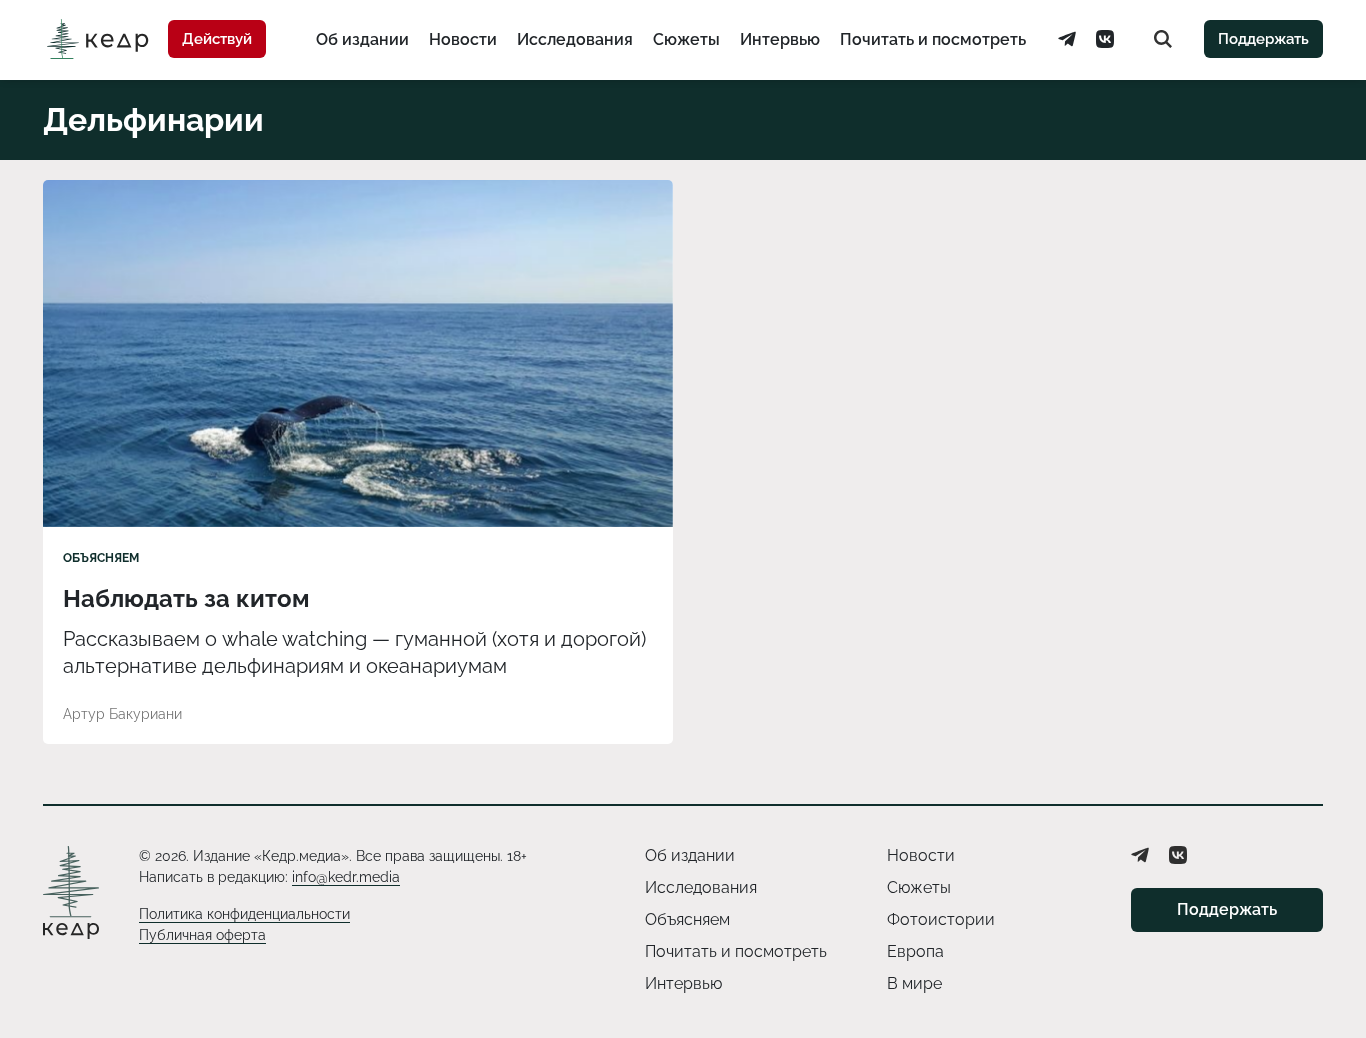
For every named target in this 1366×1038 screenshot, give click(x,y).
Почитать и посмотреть (933, 39)
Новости (463, 39)
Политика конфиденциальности (244, 914)
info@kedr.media (346, 877)
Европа (915, 951)
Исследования (575, 39)
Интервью (780, 39)
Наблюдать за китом (186, 598)
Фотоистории (941, 919)
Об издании (362, 39)
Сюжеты (686, 39)
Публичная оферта (202, 935)
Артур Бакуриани (122, 714)
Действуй (217, 39)
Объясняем (101, 558)
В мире (914, 983)
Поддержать (1263, 39)
